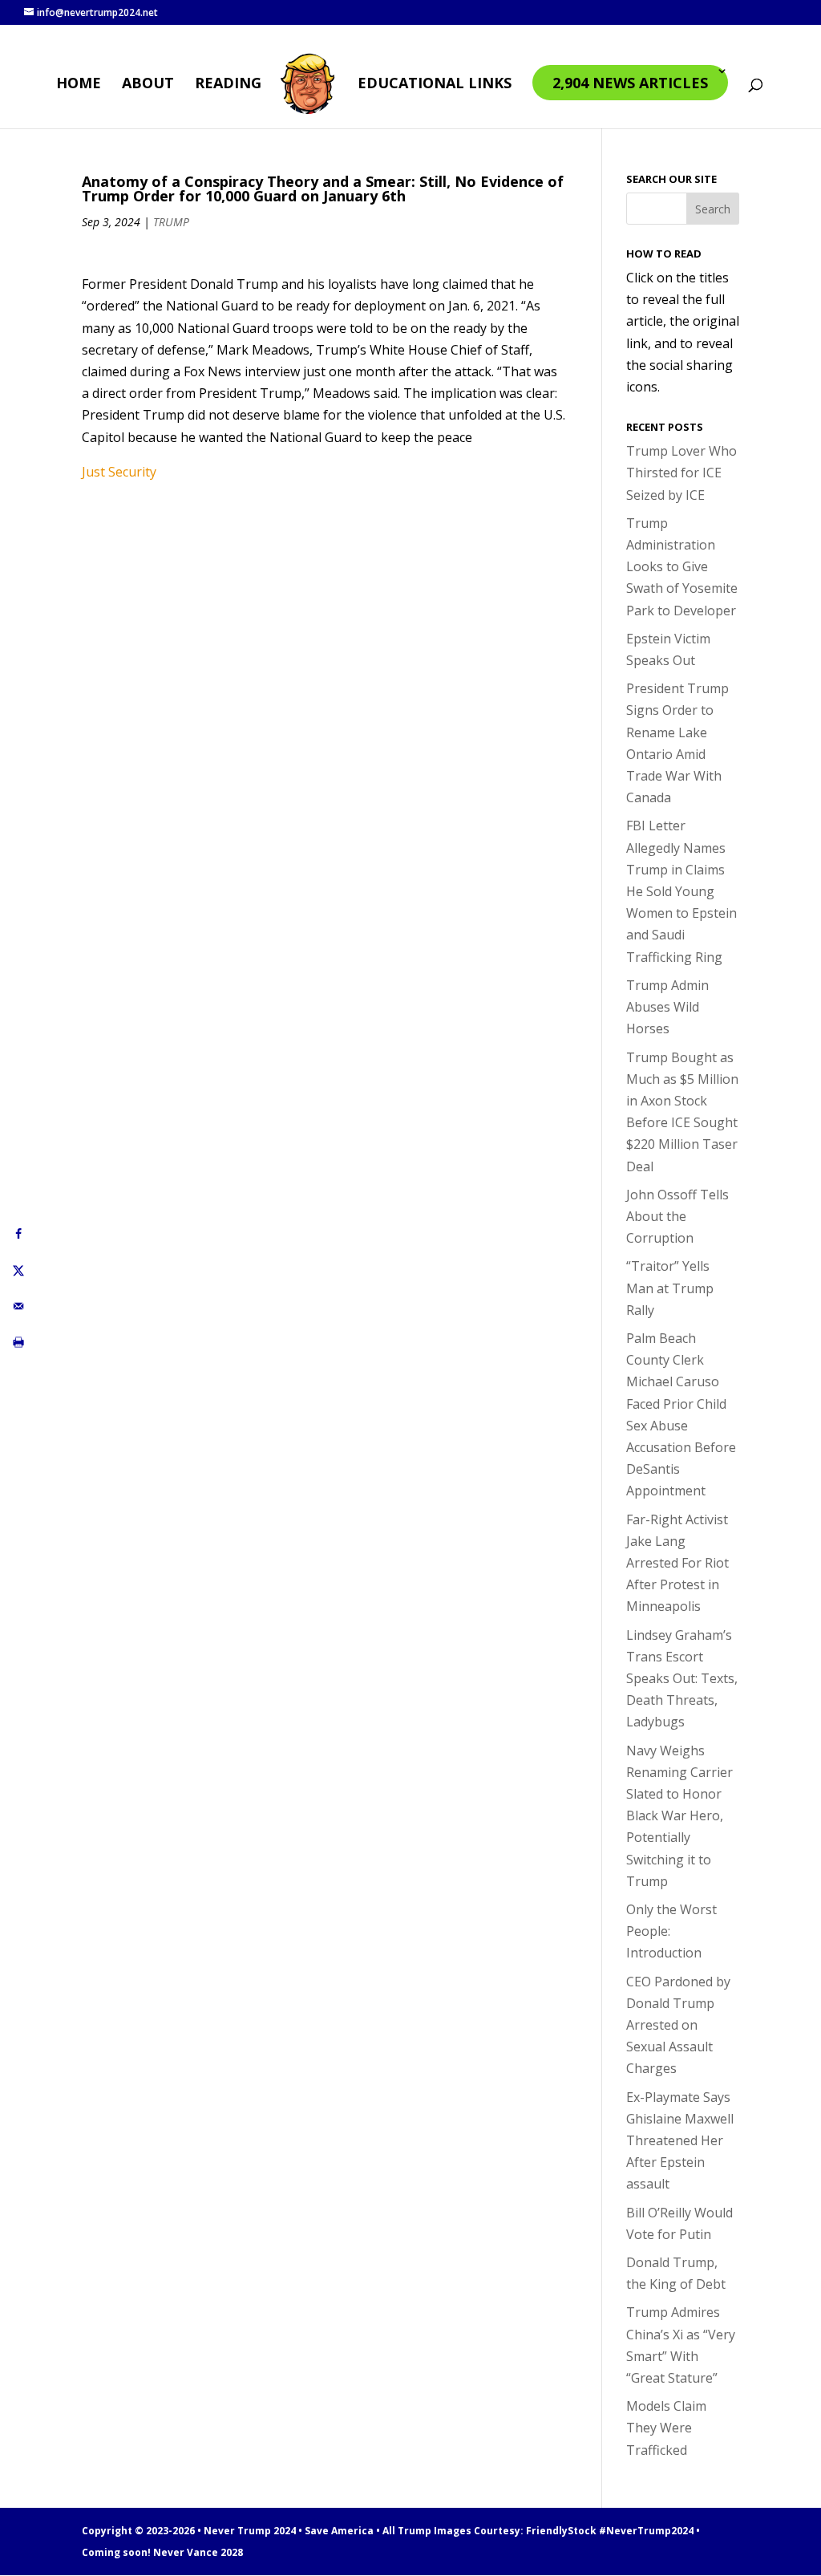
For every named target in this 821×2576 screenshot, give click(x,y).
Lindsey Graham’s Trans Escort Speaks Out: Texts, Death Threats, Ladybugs (682, 1679)
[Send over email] (18, 1306)
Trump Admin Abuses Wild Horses (667, 1007)
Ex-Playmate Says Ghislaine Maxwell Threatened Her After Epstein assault (680, 2141)
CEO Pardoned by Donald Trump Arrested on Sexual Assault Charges (678, 2025)
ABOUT (148, 85)
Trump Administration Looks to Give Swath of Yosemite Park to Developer (682, 567)
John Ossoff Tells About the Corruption (677, 1216)
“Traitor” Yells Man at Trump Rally (670, 1288)
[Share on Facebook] (18, 1234)
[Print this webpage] (18, 1343)
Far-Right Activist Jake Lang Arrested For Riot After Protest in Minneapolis (677, 1563)
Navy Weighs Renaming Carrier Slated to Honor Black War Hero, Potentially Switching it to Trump (679, 1816)
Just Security (119, 472)
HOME (79, 85)
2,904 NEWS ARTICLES (630, 83)
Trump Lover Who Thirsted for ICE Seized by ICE (681, 473)
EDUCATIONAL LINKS (435, 85)
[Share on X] (18, 1270)
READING (228, 85)
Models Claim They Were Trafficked (666, 2428)
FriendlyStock (561, 2531)
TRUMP (171, 222)
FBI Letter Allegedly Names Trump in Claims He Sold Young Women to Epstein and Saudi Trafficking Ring (681, 891)
